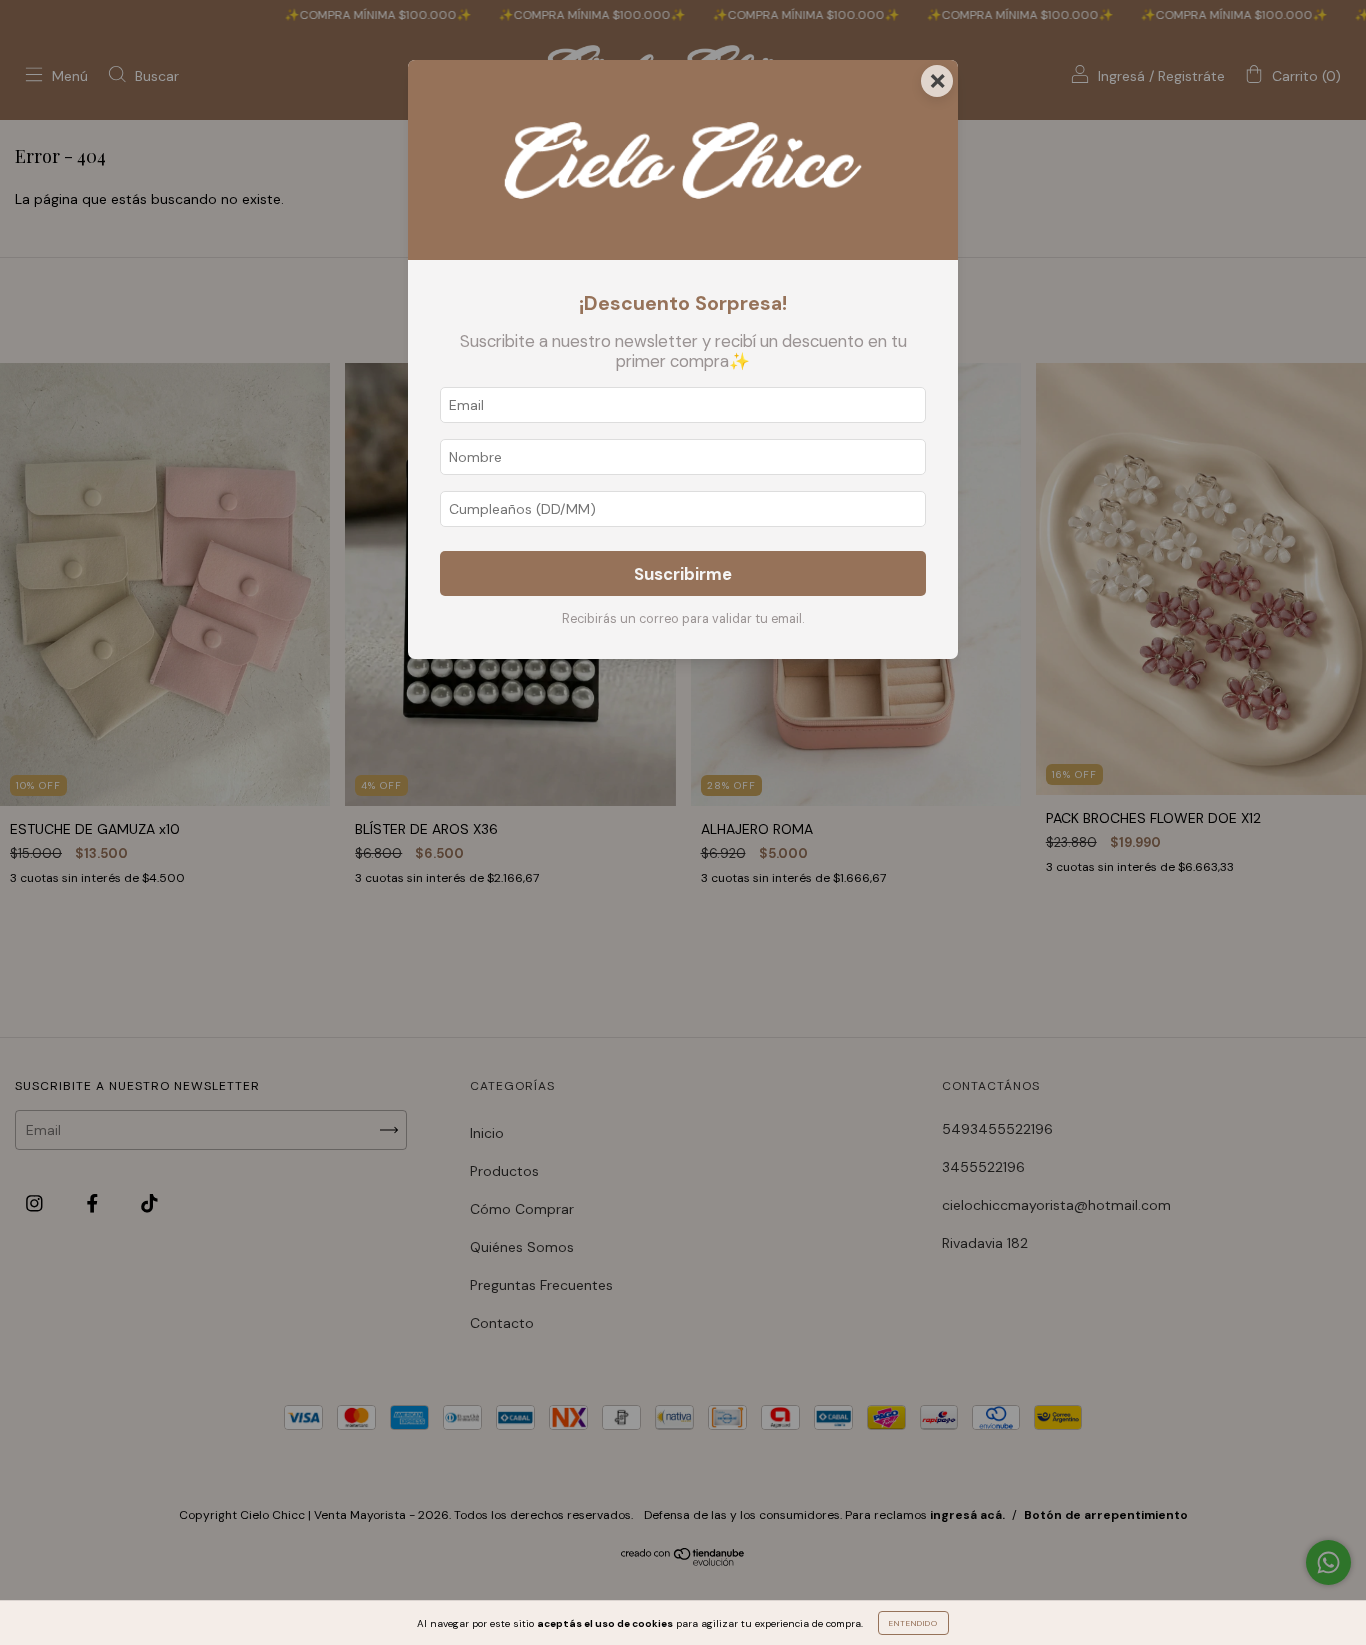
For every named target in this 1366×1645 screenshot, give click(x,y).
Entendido (913, 1623)
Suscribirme (683, 574)
